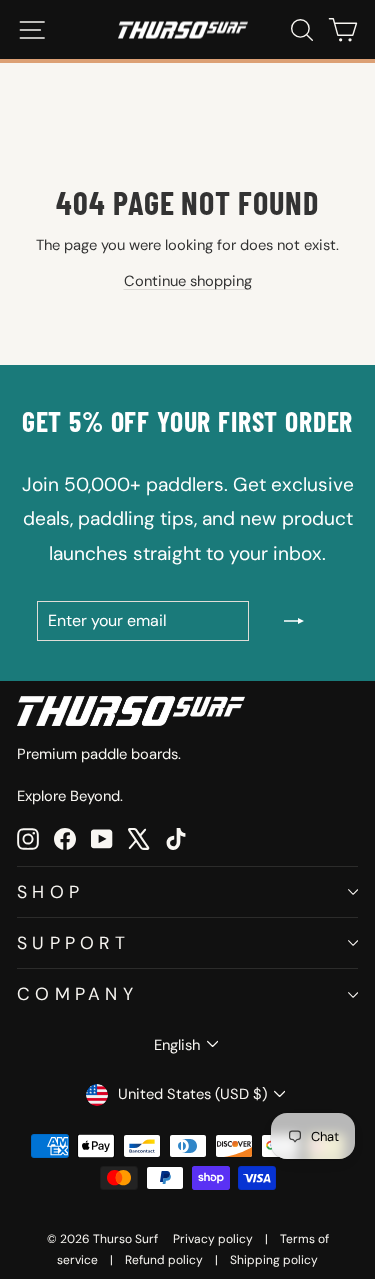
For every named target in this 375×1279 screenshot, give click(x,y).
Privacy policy (213, 1239)
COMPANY (77, 993)
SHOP (50, 891)
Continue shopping (188, 281)
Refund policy (164, 1260)
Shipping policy (274, 1260)
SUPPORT (73, 942)
